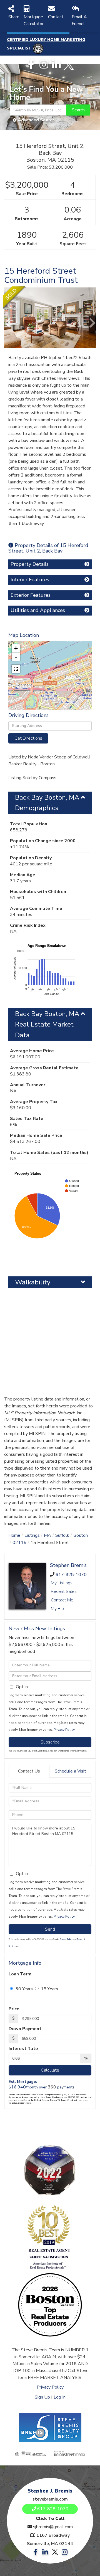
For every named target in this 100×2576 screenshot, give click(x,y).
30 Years (24, 1989)
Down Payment (25, 2029)
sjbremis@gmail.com (53, 2527)
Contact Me (62, 1600)
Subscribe (50, 1742)
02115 (19, 1543)
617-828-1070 (71, 1575)
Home (14, 1535)
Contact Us (29, 1771)
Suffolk (62, 1535)
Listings (32, 1535)
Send (50, 1929)
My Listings (62, 1583)
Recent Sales (64, 1591)
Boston (81, 1535)
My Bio (57, 1609)
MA (47, 1535)
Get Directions (28, 738)
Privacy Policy (64, 1730)
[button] (78, 110)
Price (14, 2009)
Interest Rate (23, 2049)
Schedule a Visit (70, 1771)
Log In (60, 2397)
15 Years (49, 1989)
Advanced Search (36, 120)
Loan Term (20, 1974)
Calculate (50, 2070)
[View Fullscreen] (16, 669)
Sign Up (42, 2397)
